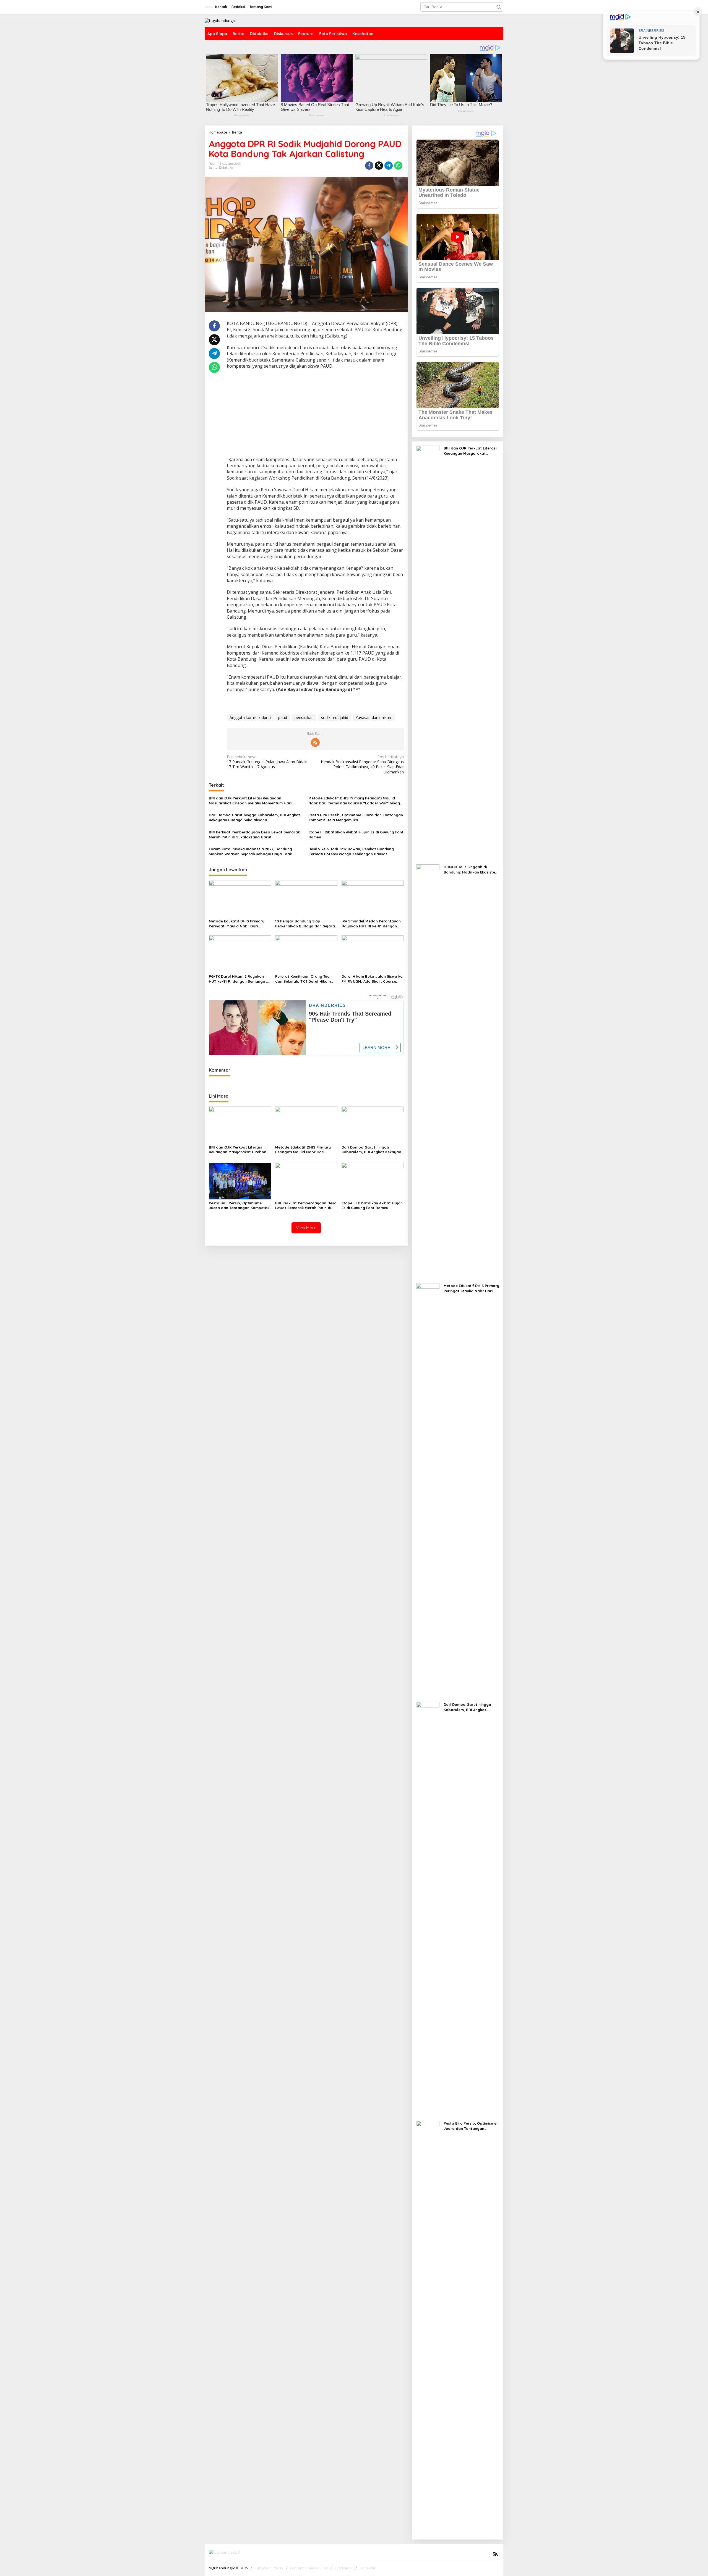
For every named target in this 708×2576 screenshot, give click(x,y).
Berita (213, 168)
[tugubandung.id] (221, 20)
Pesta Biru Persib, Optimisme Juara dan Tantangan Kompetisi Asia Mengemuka (356, 817)
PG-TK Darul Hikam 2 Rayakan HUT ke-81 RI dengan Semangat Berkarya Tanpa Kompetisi (238, 979)
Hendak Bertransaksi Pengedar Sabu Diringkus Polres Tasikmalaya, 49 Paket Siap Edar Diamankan (362, 764)
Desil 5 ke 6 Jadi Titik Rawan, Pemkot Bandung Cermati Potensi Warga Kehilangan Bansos (351, 851)
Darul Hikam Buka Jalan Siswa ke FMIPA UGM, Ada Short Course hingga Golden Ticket (372, 979)
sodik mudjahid (335, 717)
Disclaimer (344, 2568)
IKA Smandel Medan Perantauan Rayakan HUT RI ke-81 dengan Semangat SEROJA (371, 924)
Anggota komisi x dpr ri (250, 717)
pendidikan (304, 717)
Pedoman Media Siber (309, 2568)
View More (306, 1228)
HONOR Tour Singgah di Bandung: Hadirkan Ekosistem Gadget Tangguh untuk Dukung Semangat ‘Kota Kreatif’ (471, 869)
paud (283, 717)
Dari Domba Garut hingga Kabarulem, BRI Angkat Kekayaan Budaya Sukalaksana (254, 817)
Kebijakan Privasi (269, 2568)
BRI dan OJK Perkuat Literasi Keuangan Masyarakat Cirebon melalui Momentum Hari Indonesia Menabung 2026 (250, 801)
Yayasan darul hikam (374, 717)
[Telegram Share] (389, 166)
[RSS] (315, 742)
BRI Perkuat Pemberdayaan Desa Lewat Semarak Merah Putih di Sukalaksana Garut (254, 835)
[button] (499, 7)
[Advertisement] (315, 414)
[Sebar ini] (369, 166)
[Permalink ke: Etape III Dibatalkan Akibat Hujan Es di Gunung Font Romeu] (373, 1180)
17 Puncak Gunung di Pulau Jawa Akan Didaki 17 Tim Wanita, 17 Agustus (267, 762)
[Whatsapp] (398, 166)
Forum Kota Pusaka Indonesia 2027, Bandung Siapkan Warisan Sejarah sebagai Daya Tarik (250, 851)
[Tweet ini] (379, 166)
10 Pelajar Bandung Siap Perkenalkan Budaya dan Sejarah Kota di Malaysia (306, 924)
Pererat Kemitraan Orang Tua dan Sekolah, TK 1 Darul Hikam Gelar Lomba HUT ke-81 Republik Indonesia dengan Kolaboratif (305, 979)
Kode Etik (368, 2568)
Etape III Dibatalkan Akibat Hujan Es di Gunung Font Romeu (356, 835)
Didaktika (226, 168)
